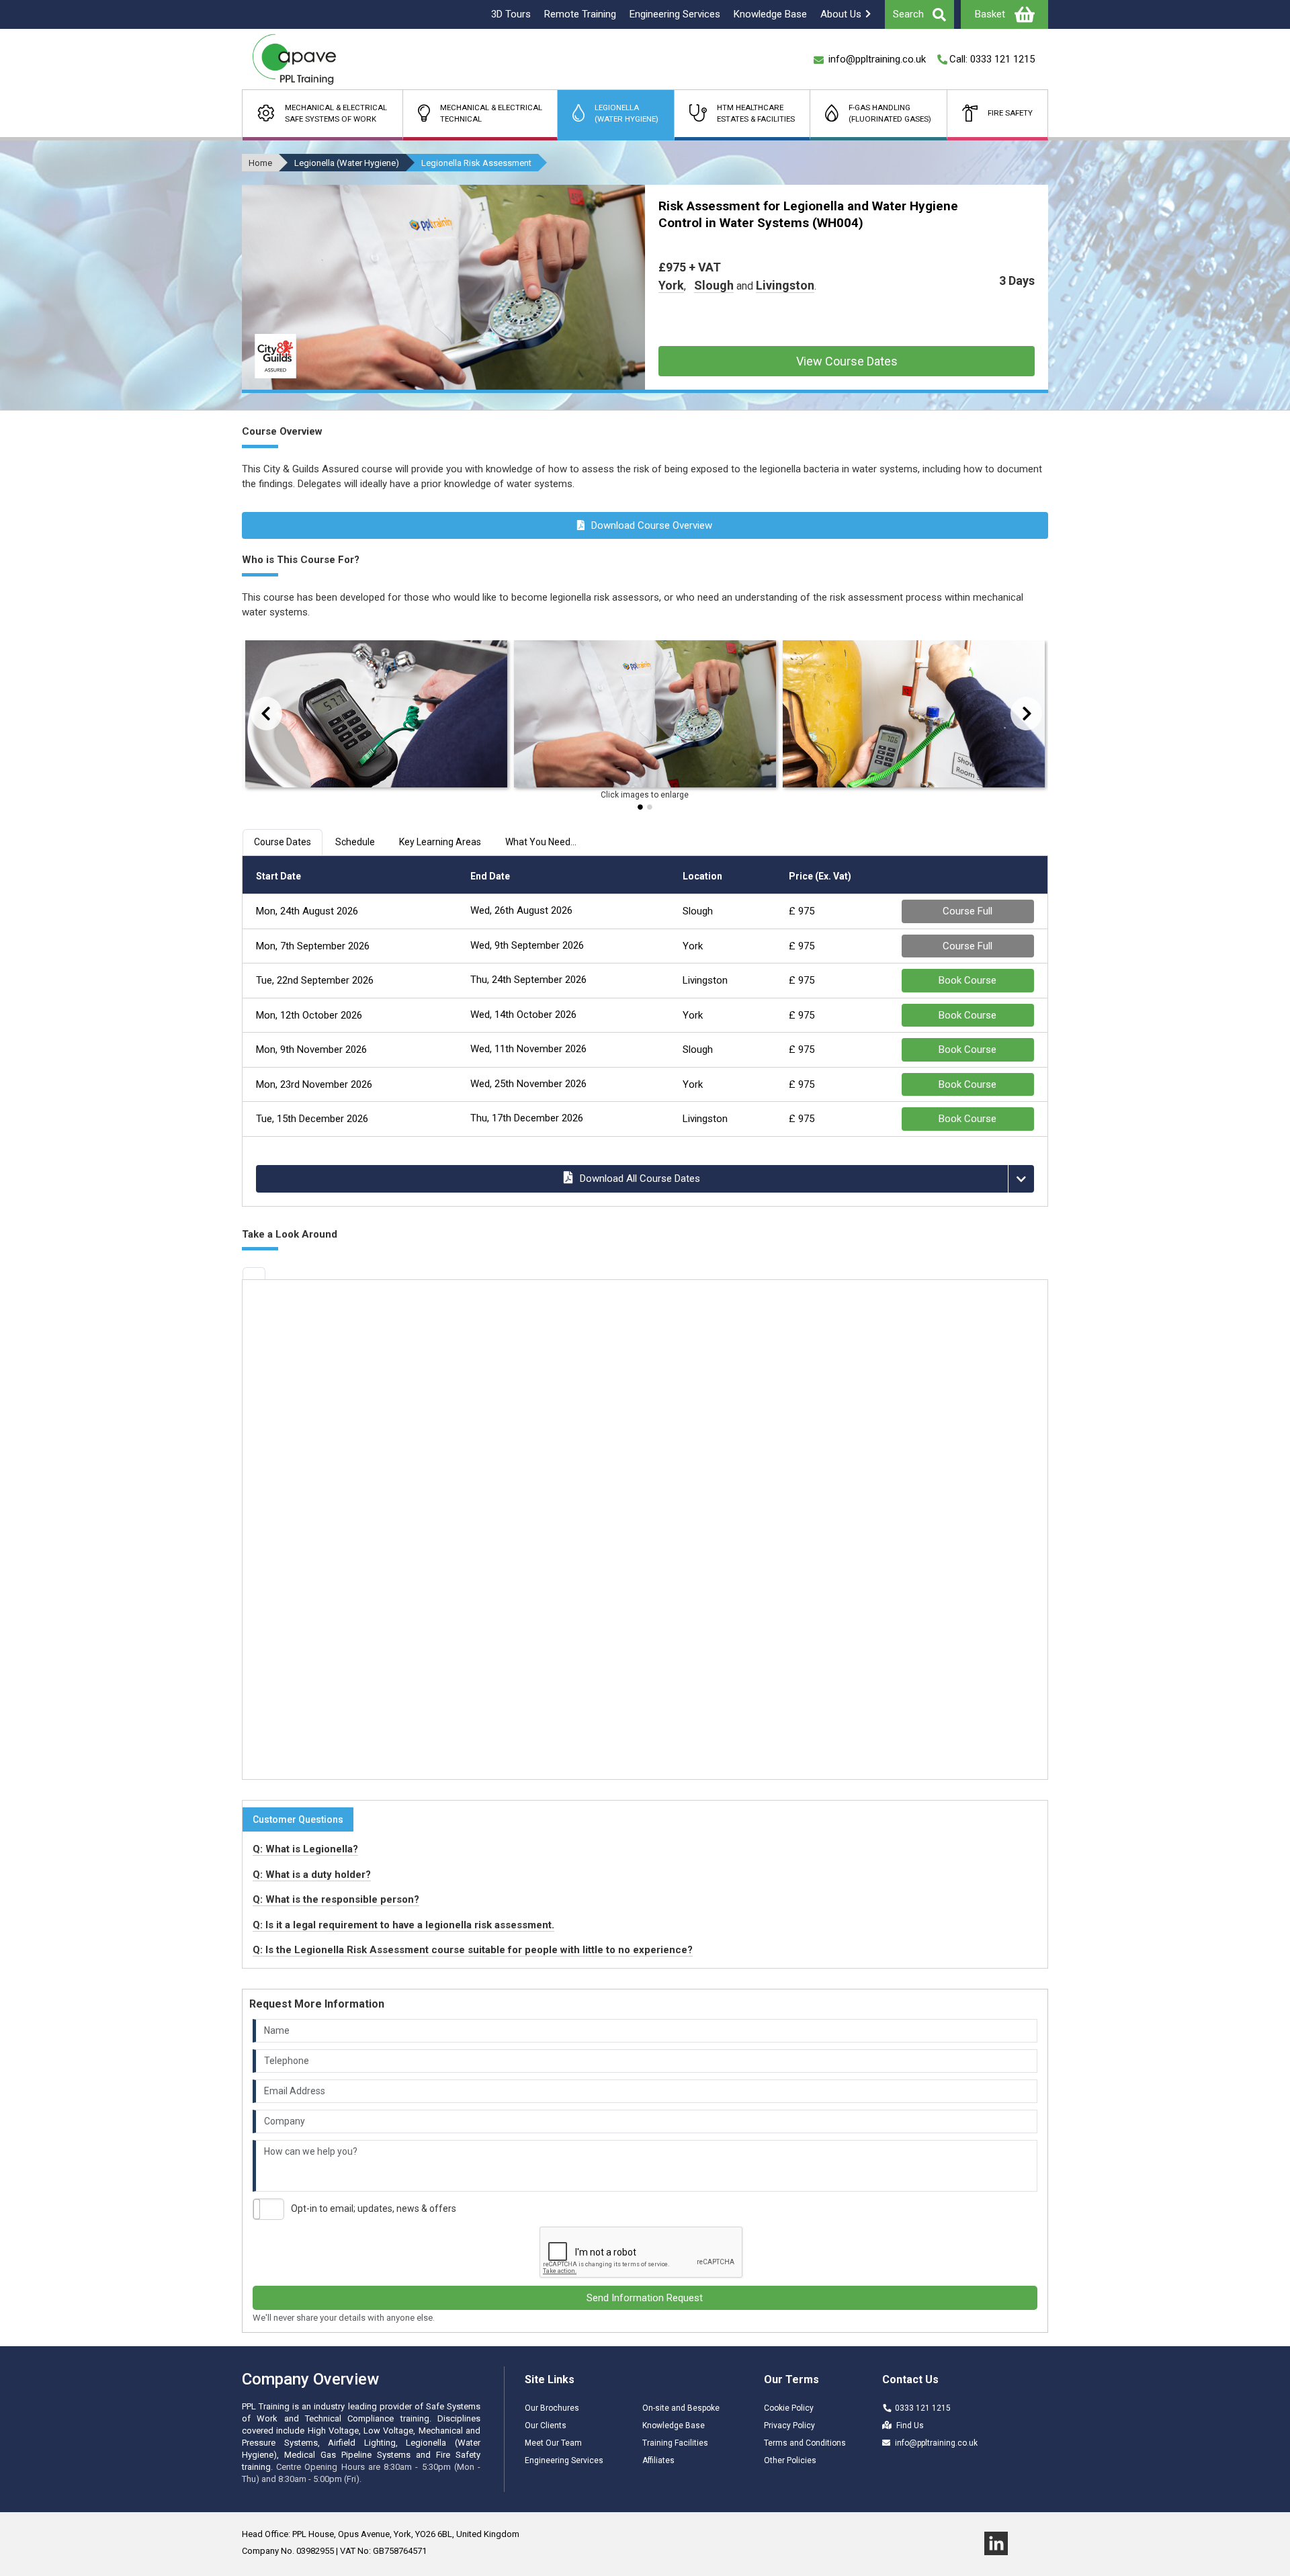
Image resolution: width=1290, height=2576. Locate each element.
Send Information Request (645, 2298)
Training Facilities (675, 2443)
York (671, 285)
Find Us (910, 2425)
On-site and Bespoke (681, 2408)
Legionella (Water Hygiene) (347, 163)
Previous (253, 713)
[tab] (254, 1273)
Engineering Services (564, 2460)
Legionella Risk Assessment (476, 163)
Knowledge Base (674, 2425)
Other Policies (790, 2460)
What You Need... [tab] (541, 842)
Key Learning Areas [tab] (440, 842)
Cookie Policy (789, 2408)
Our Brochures (552, 2408)
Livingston (785, 285)
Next (1018, 713)
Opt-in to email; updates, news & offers (374, 2208)
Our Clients (546, 2425)
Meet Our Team (553, 2443)
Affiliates (658, 2460)
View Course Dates (847, 361)
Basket (990, 14)
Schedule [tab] (355, 842)
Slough (714, 285)
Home (260, 163)
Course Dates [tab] (283, 842)
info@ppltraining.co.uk (936, 2443)
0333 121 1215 (923, 2408)
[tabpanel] (376, 717)
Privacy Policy (789, 2425)
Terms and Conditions (805, 2443)
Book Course (967, 980)
